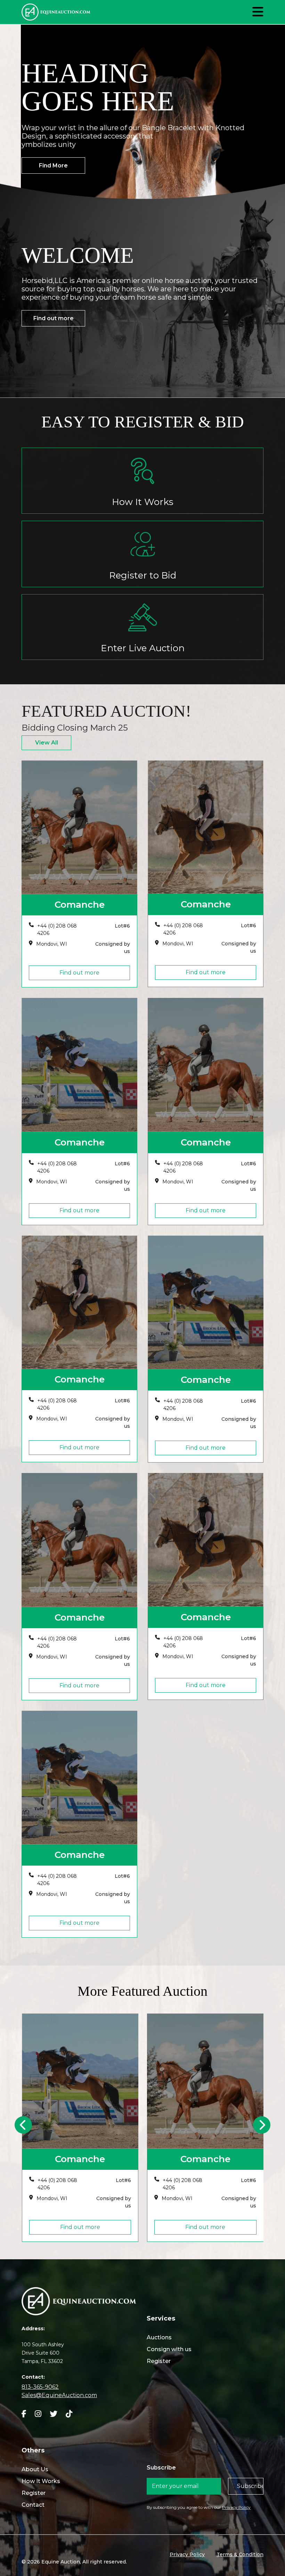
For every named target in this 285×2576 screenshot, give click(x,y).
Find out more (54, 318)
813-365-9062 (40, 2387)
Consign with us (169, 2349)
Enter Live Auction (143, 648)
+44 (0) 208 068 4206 (57, 929)
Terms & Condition (240, 2554)
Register (159, 2361)
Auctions (159, 2337)
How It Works (143, 502)
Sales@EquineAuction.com (59, 2395)
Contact (33, 2505)
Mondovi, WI (52, 944)
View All (47, 743)
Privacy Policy (236, 2507)
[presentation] (23, 2125)
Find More (53, 166)
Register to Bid (143, 575)
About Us (35, 2469)
